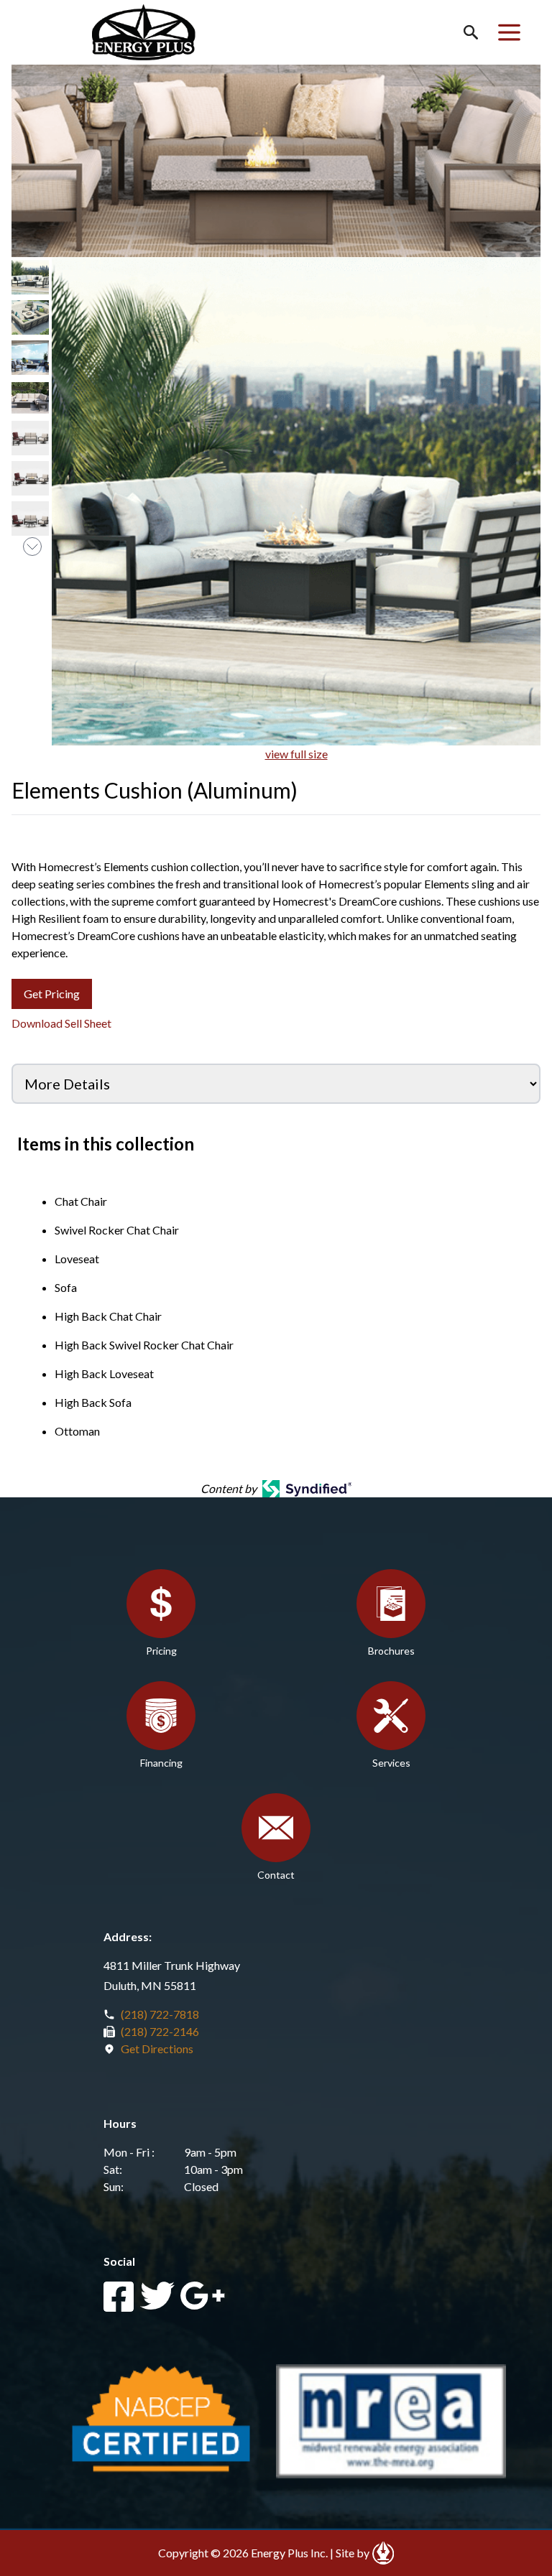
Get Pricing (52, 994)
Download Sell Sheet (61, 1023)
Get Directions (157, 2049)
